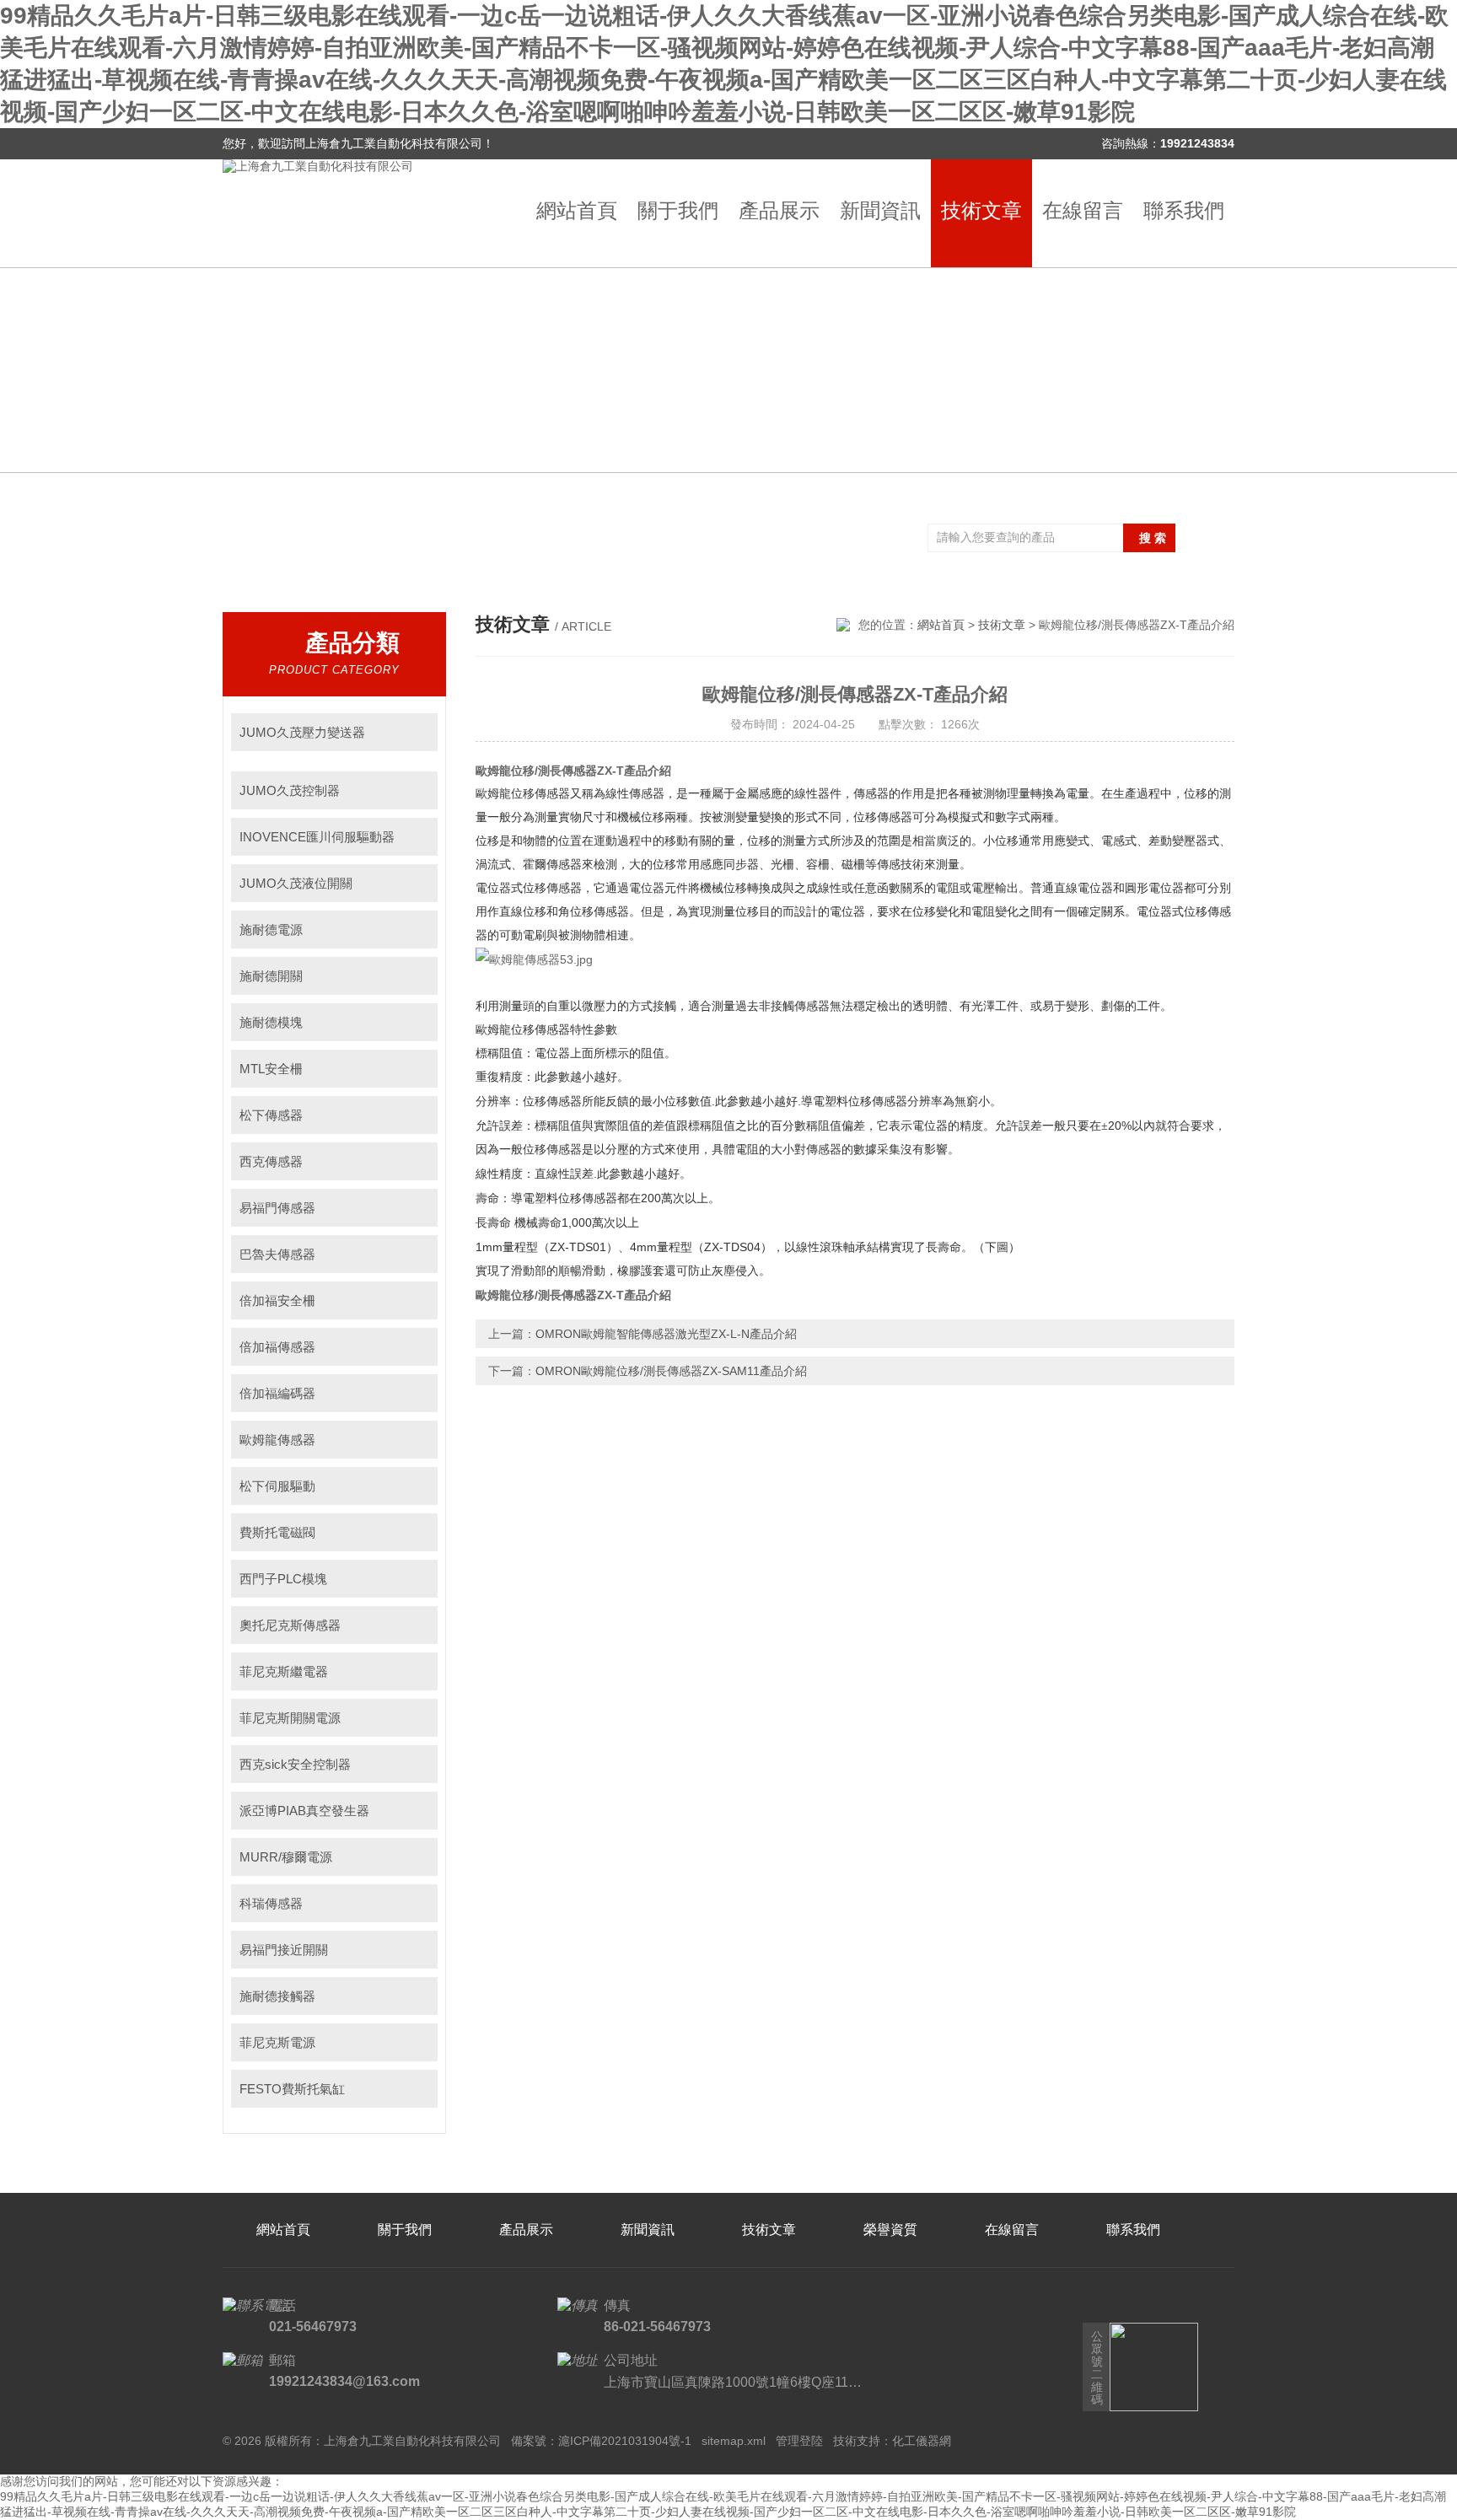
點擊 (417, 732)
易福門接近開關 (284, 1950)
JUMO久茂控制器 (290, 790)
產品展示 (779, 210)
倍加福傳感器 (277, 1347)
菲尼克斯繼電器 (284, 1671)
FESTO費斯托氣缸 (292, 2089)
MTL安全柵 (271, 1069)
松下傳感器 (271, 1115)
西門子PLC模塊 (283, 1579)
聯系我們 (1184, 210)
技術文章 (981, 210)
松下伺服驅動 (277, 1486)
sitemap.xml (734, 2441)
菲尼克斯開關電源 (290, 1718)
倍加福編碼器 (277, 1393)
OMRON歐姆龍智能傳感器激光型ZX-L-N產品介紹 (666, 1334)
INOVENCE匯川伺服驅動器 (317, 837)
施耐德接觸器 (277, 1996)
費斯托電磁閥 (277, 1532)
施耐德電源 (271, 930)
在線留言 (1083, 210)
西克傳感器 (271, 1161)
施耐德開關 (271, 976)
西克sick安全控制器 (295, 1764)
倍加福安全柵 (277, 1300)
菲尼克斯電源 (277, 2042)
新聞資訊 (880, 210)
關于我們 (678, 210)
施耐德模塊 (271, 1022)
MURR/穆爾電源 (286, 1857)
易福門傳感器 (277, 1208)
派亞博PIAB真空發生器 (304, 1811)
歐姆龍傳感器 (277, 1440)
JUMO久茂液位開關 (296, 883)
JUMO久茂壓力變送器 (302, 732)
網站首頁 (577, 210)
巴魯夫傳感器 (277, 1254)
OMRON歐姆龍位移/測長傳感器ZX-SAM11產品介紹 (671, 1371)
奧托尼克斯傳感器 (290, 1625)
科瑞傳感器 (271, 1903)
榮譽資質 (890, 2230)
